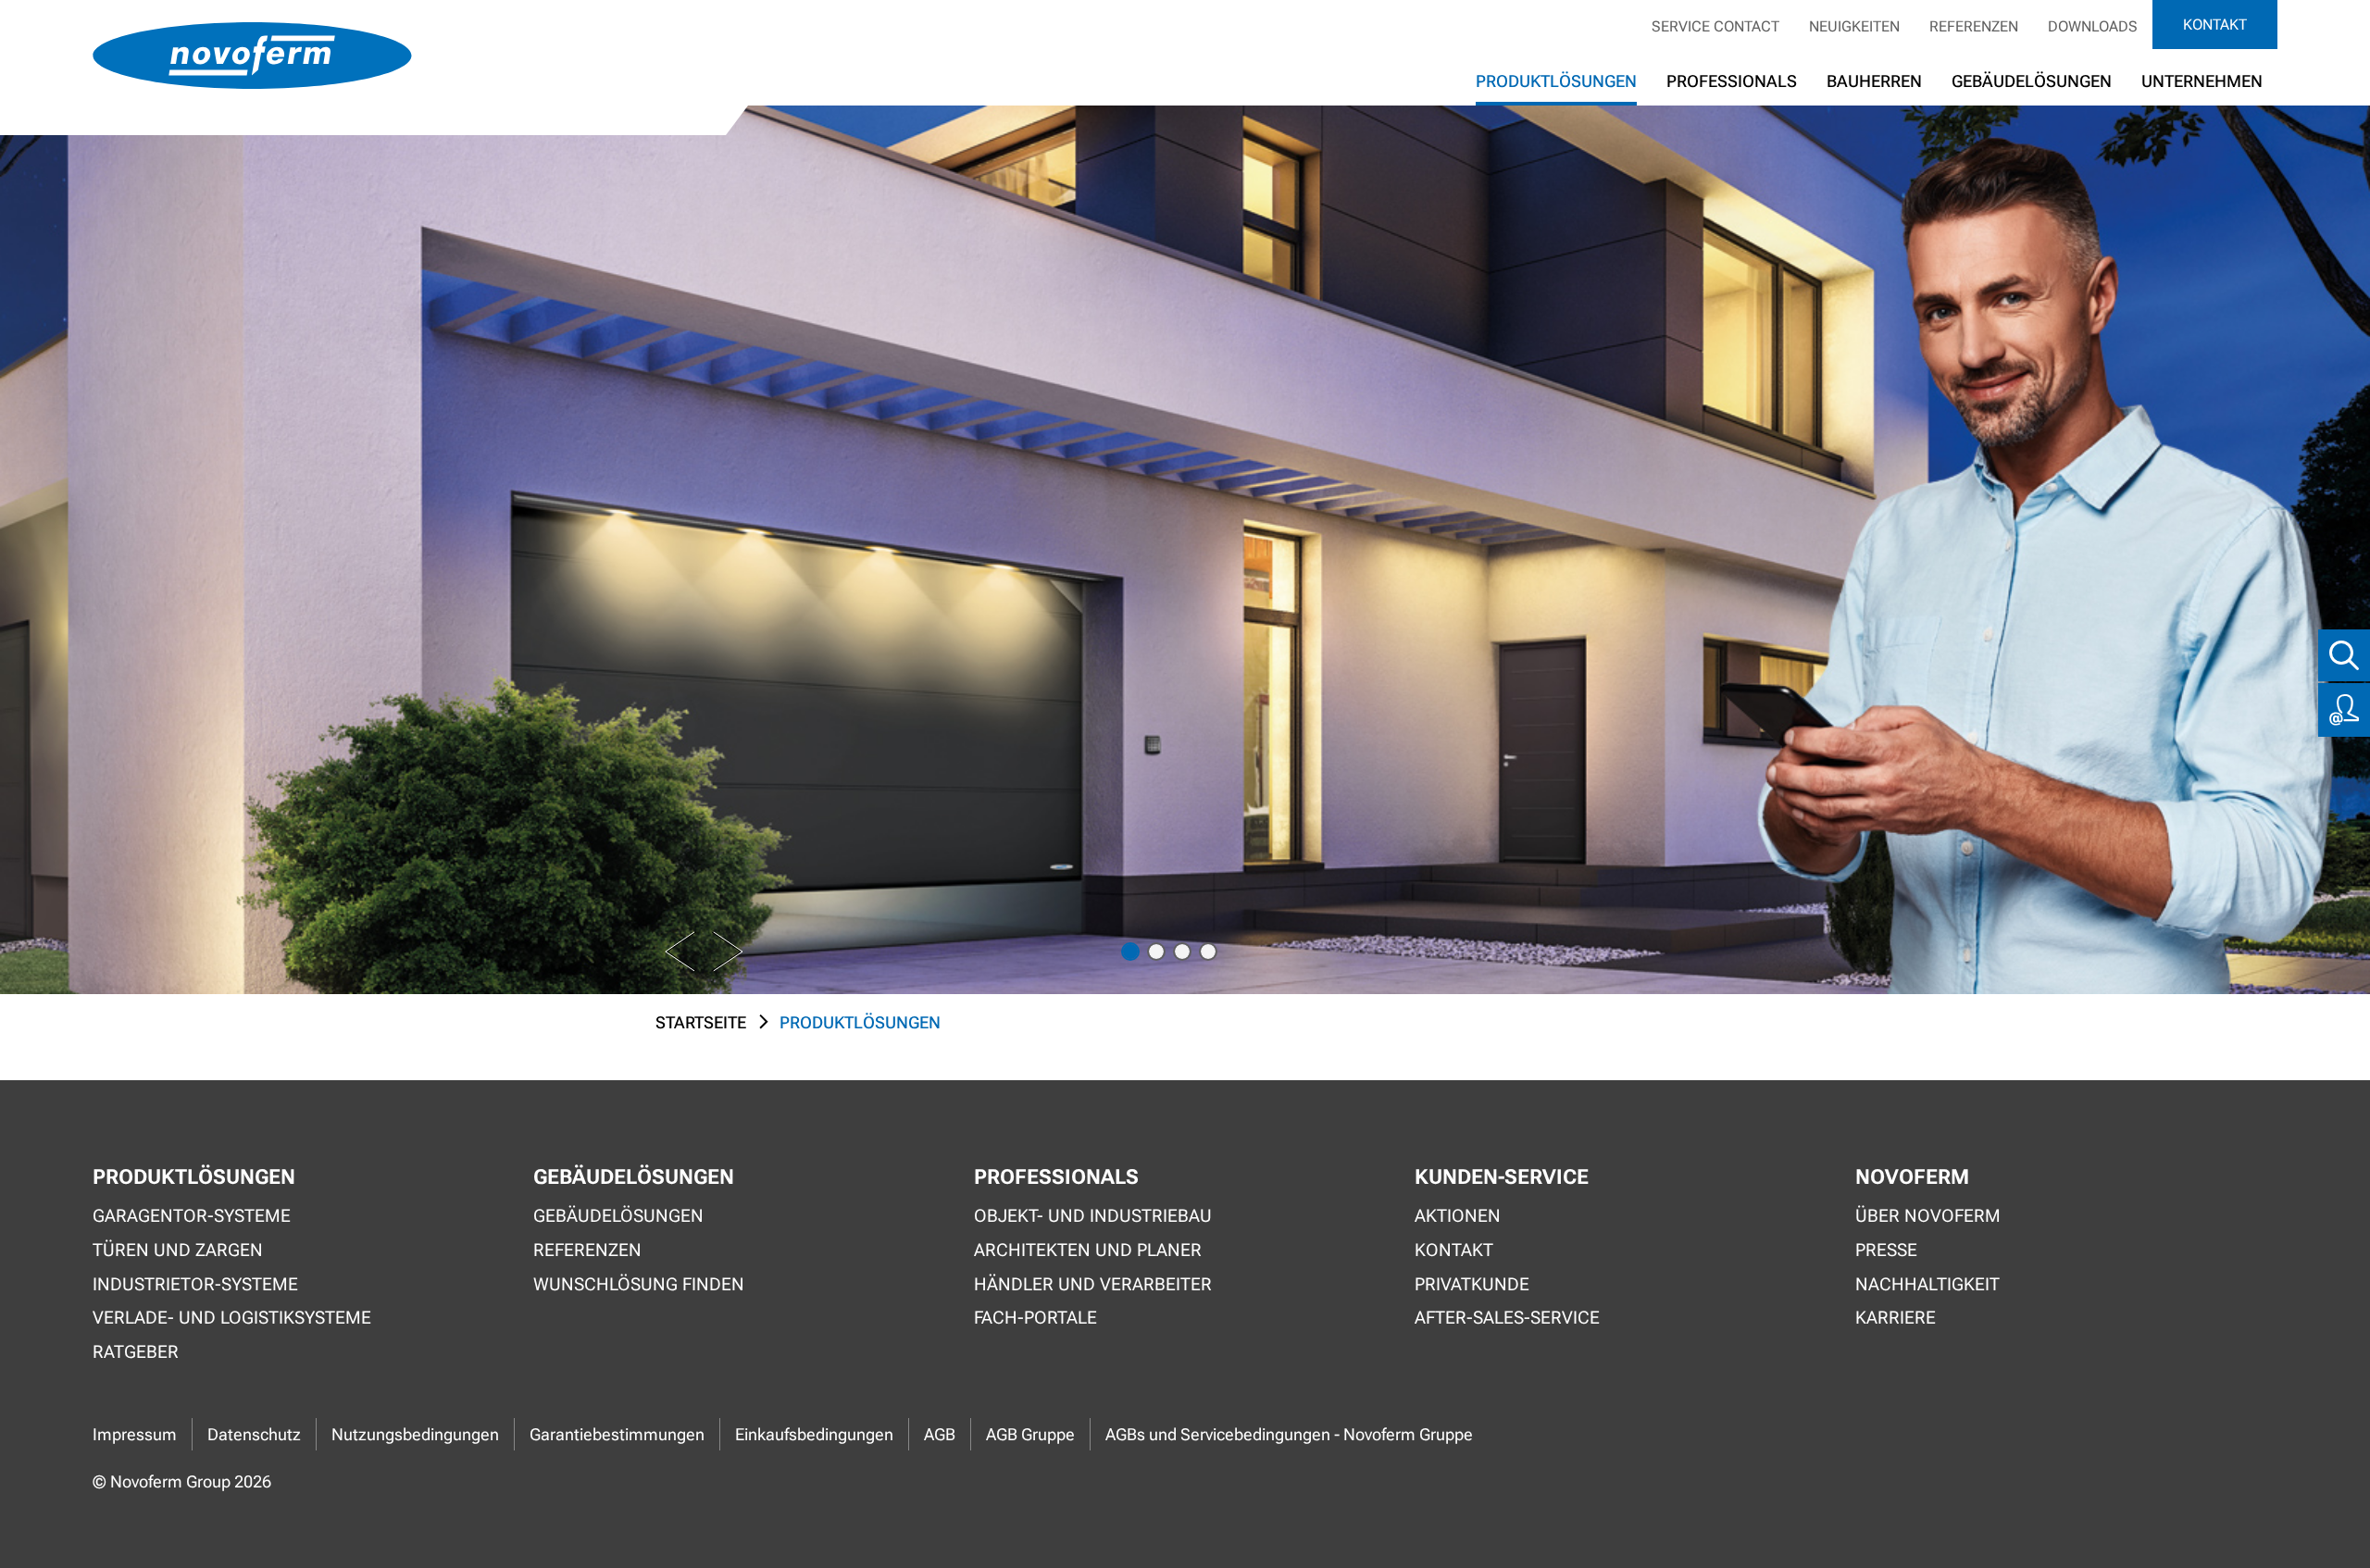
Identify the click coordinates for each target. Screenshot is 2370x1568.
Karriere (1896, 1318)
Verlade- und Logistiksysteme (232, 1318)
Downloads (2093, 26)
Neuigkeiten (1854, 26)
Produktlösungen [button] (1556, 81)
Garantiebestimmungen (617, 1434)
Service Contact (1715, 26)
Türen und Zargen (178, 1250)
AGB (940, 1434)
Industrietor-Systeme (195, 1284)
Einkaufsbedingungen (814, 1434)
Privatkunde (1472, 1284)
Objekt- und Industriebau (1093, 1216)
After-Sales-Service (1507, 1318)
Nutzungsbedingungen (415, 1434)
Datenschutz (254, 1434)
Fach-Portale (1035, 1318)
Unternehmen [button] (2202, 81)
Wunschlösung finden (639, 1284)
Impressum (135, 1434)
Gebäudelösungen (2032, 81)
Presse (1886, 1250)
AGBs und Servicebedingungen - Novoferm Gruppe (1289, 1434)
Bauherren (1874, 81)
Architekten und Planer (1088, 1250)
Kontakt (2215, 25)
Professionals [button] (1732, 81)
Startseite (701, 1022)
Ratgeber (136, 1352)
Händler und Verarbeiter (1093, 1284)
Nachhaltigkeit (1927, 1284)
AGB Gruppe (1030, 1434)
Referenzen (1974, 26)
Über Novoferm (1928, 1216)
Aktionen (1458, 1216)
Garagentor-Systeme (192, 1216)
